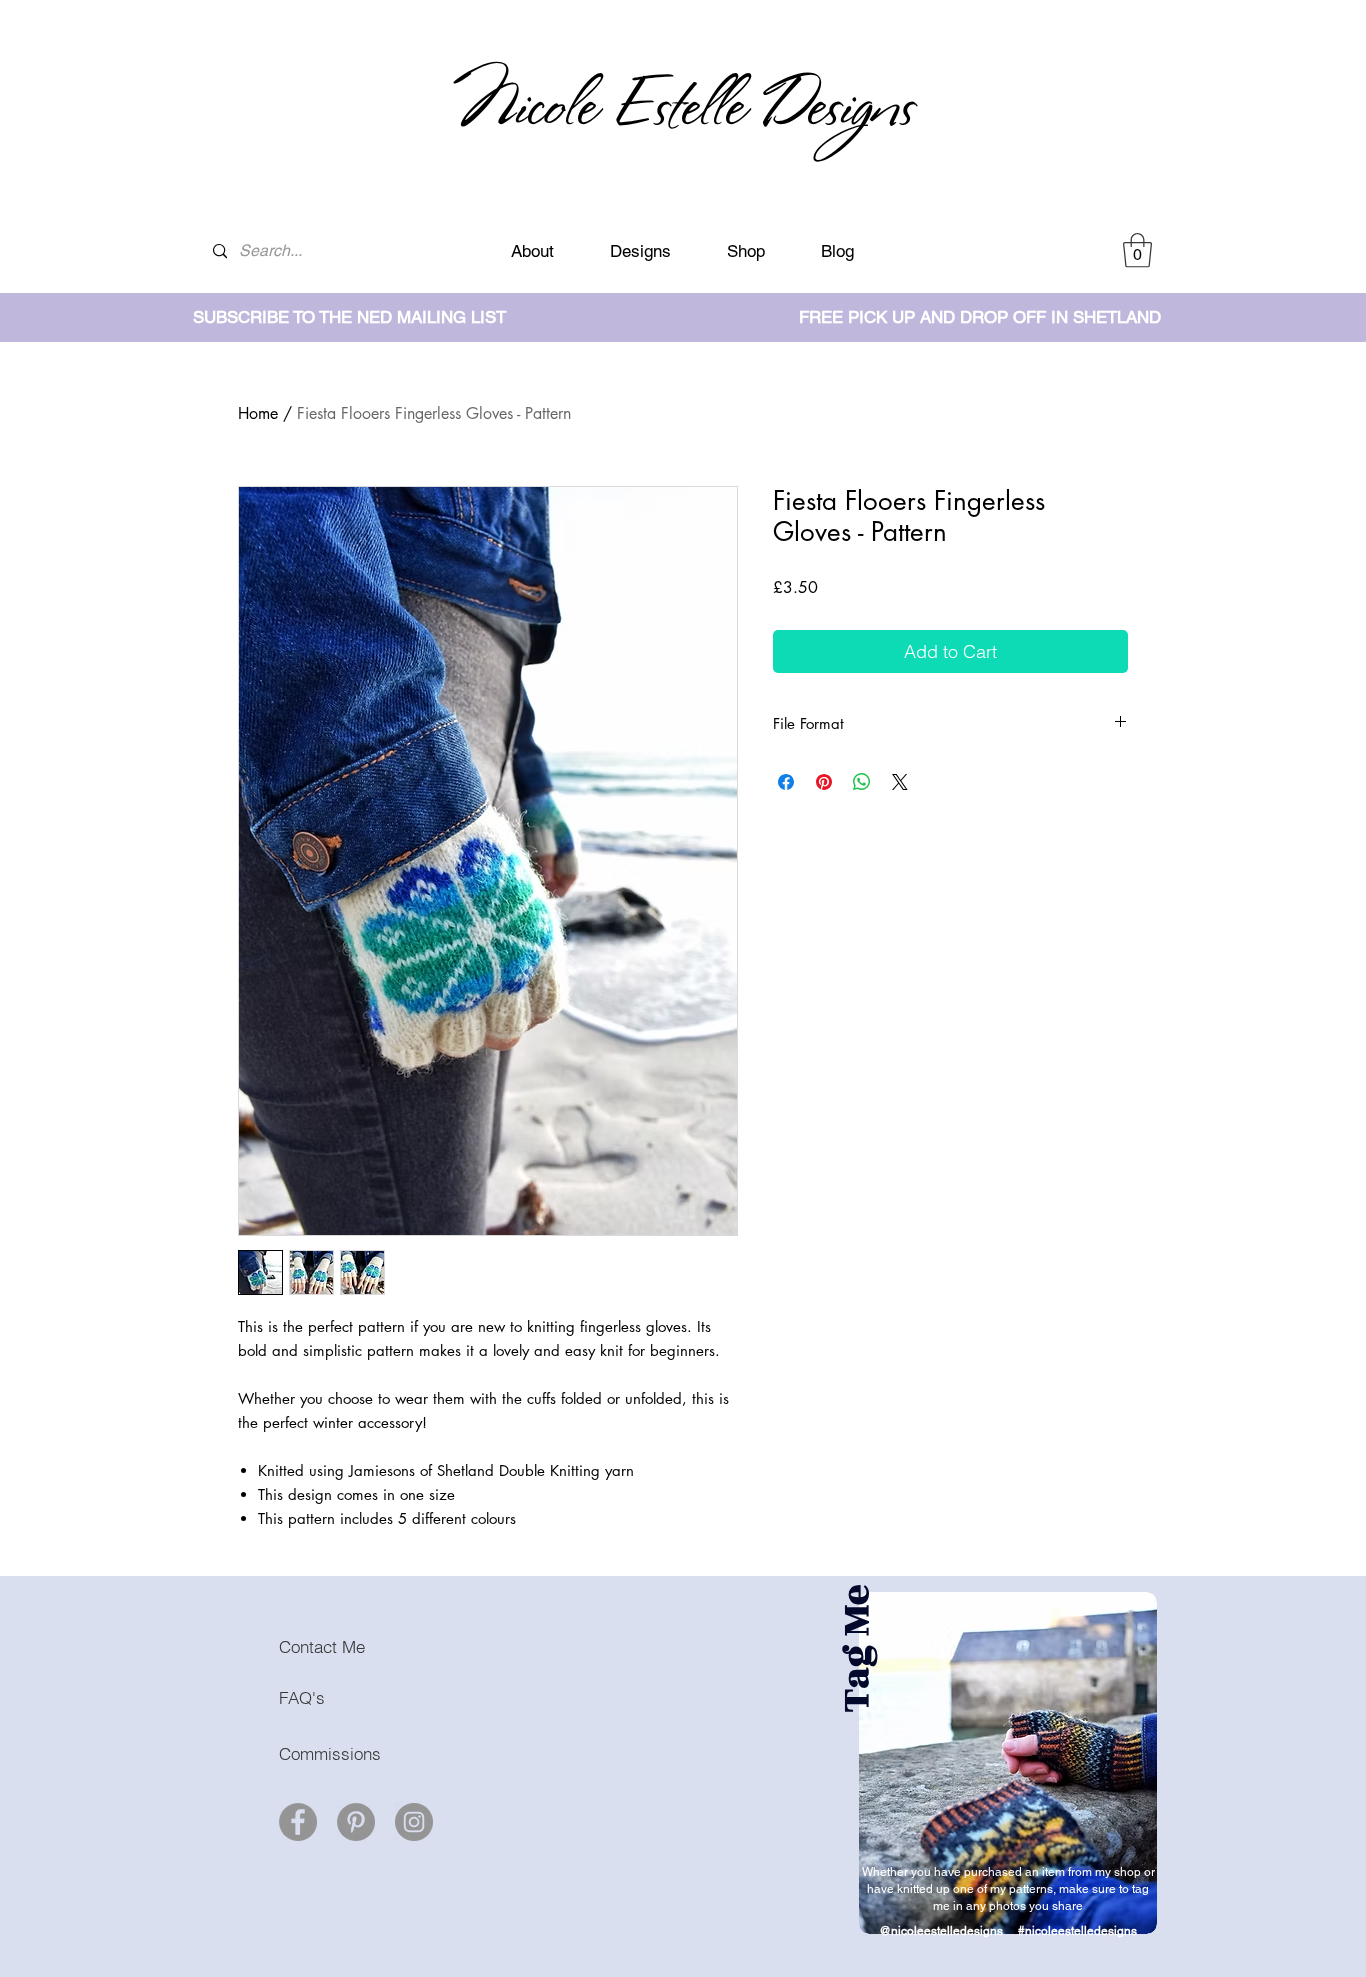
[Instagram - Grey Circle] (414, 1822)
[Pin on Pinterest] (824, 782)
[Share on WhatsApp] (862, 782)
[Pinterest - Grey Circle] (356, 1822)
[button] (1137, 250)
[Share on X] (900, 782)
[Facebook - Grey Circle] (298, 1822)
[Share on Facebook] (786, 782)
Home (258, 413)
